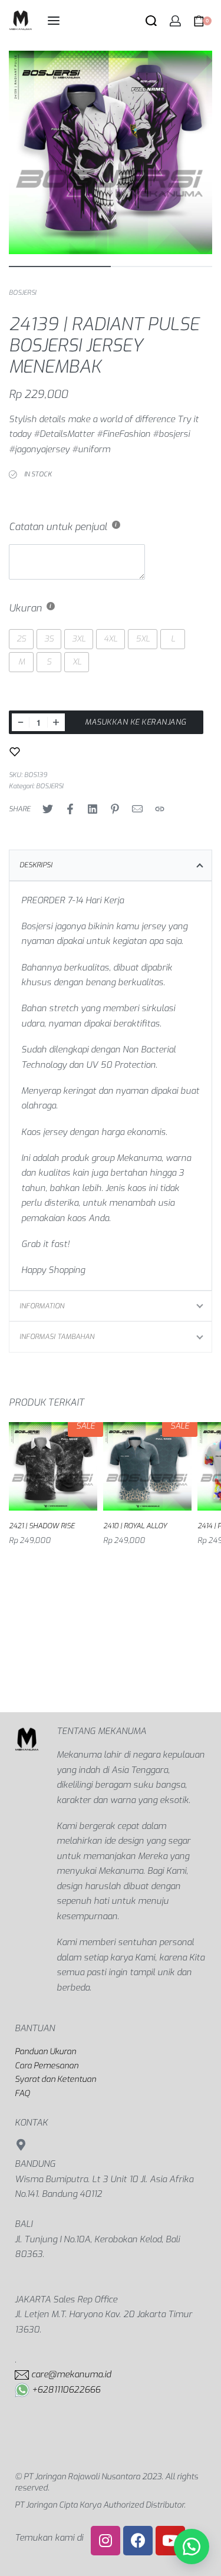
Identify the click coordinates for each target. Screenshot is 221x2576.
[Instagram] (105, 2541)
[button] (192, 2547)
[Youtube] (170, 2541)
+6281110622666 (66, 2390)
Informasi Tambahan (57, 1337)
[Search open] (151, 21)
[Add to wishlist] (15, 752)
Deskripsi (36, 865)
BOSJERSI (22, 293)
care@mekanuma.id (71, 2374)
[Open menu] (54, 21)
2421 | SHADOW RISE (42, 1526)
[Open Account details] (175, 21)
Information (42, 1306)
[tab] (111, 865)
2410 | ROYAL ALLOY (135, 1526)
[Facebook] (138, 2541)
